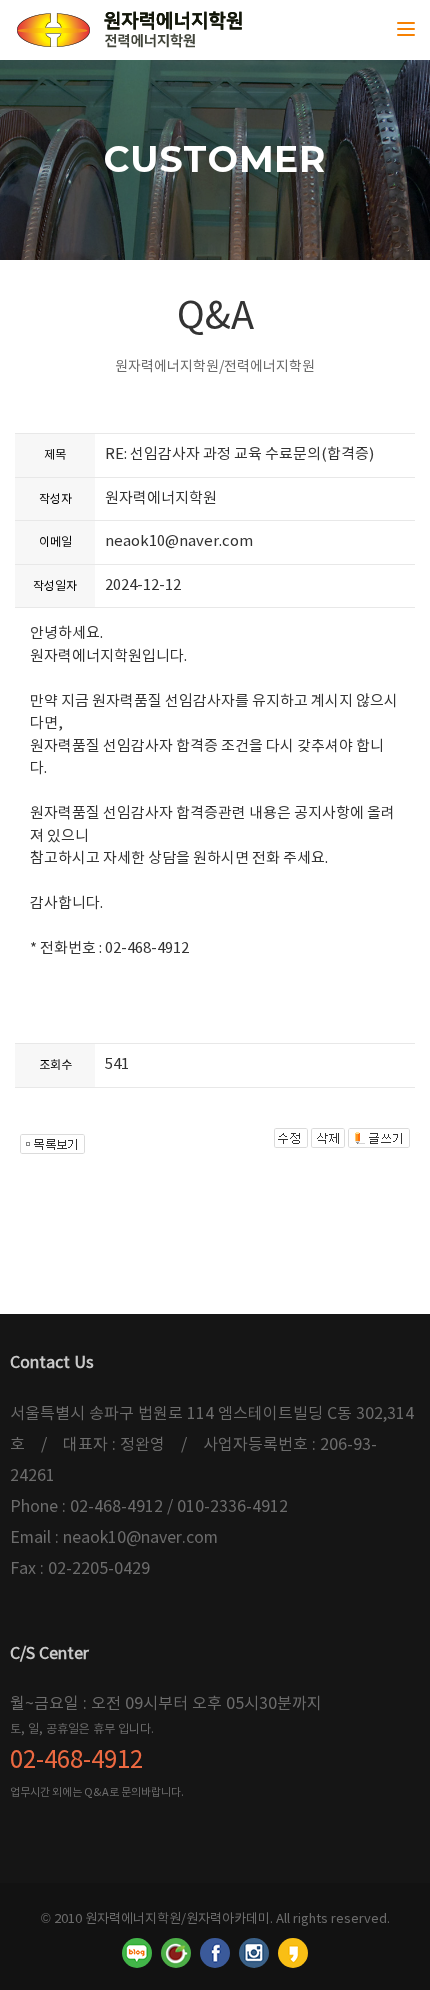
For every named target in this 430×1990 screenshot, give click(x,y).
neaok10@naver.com (179, 541)
